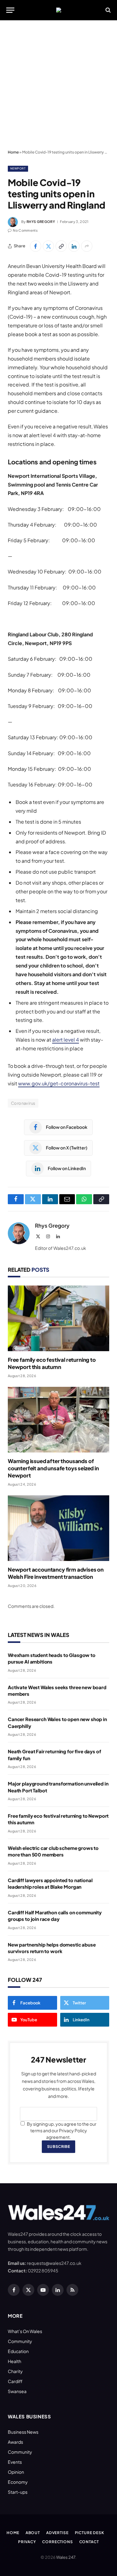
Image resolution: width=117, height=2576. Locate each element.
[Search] (107, 10)
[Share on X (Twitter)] (48, 246)
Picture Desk (90, 2533)
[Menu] (10, 10)
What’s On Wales (25, 2331)
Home (13, 152)
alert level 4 (66, 1040)
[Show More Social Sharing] (87, 246)
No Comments (25, 230)
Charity (15, 2371)
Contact (89, 2542)
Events (15, 2462)
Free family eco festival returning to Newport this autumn (52, 1363)
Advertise (57, 2533)
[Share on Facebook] (36, 246)
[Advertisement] (58, 85)
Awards (15, 2442)
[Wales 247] (59, 10)
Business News (23, 2432)
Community (20, 2341)
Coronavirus (23, 1103)
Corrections (57, 2542)
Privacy (27, 2542)
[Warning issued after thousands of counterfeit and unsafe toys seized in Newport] (58, 1420)
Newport (18, 168)
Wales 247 (66, 2557)
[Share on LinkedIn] (74, 246)
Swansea (17, 2391)
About (33, 2533)
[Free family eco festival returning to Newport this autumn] (58, 1318)
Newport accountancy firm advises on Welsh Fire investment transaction (56, 1573)
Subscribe (58, 2147)
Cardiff (15, 2381)
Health (15, 2361)
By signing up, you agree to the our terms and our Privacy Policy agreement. (61, 2130)
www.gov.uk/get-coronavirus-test (59, 1083)
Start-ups (18, 2492)
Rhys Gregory (41, 222)
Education (18, 2351)
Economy (18, 2482)
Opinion (16, 2472)
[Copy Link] (61, 246)
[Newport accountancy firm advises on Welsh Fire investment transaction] (58, 1528)
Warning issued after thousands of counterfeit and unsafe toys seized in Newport (53, 1468)
